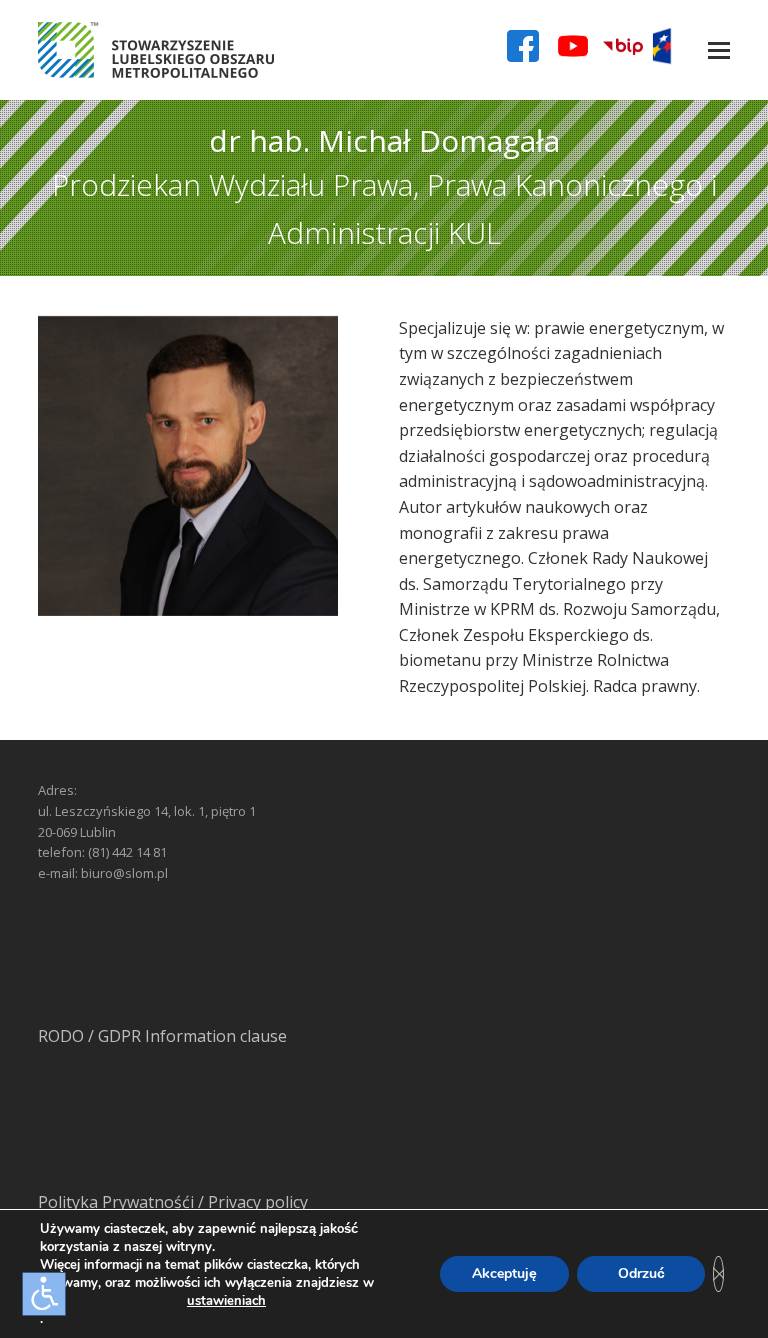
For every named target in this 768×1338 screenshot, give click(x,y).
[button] (719, 50)
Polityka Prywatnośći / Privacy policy (173, 1202)
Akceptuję (504, 1273)
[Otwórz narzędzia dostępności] (44, 1294)
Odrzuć (641, 1273)
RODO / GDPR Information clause (162, 1036)
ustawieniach (226, 1301)
